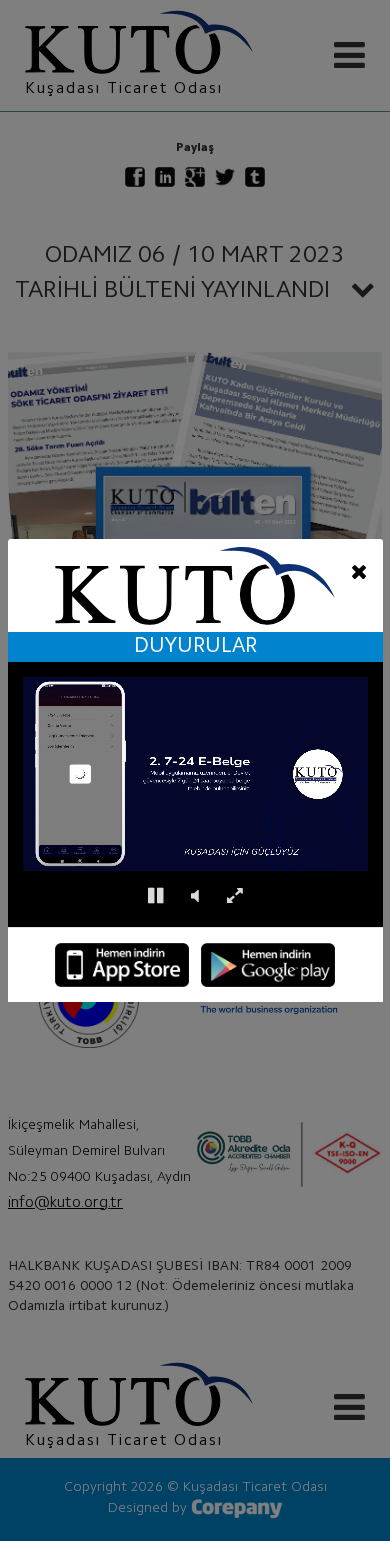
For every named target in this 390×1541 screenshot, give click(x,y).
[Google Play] (268, 965)
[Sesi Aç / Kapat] (195, 896)
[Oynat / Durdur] (155, 896)
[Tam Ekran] (234, 896)
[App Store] (122, 965)
